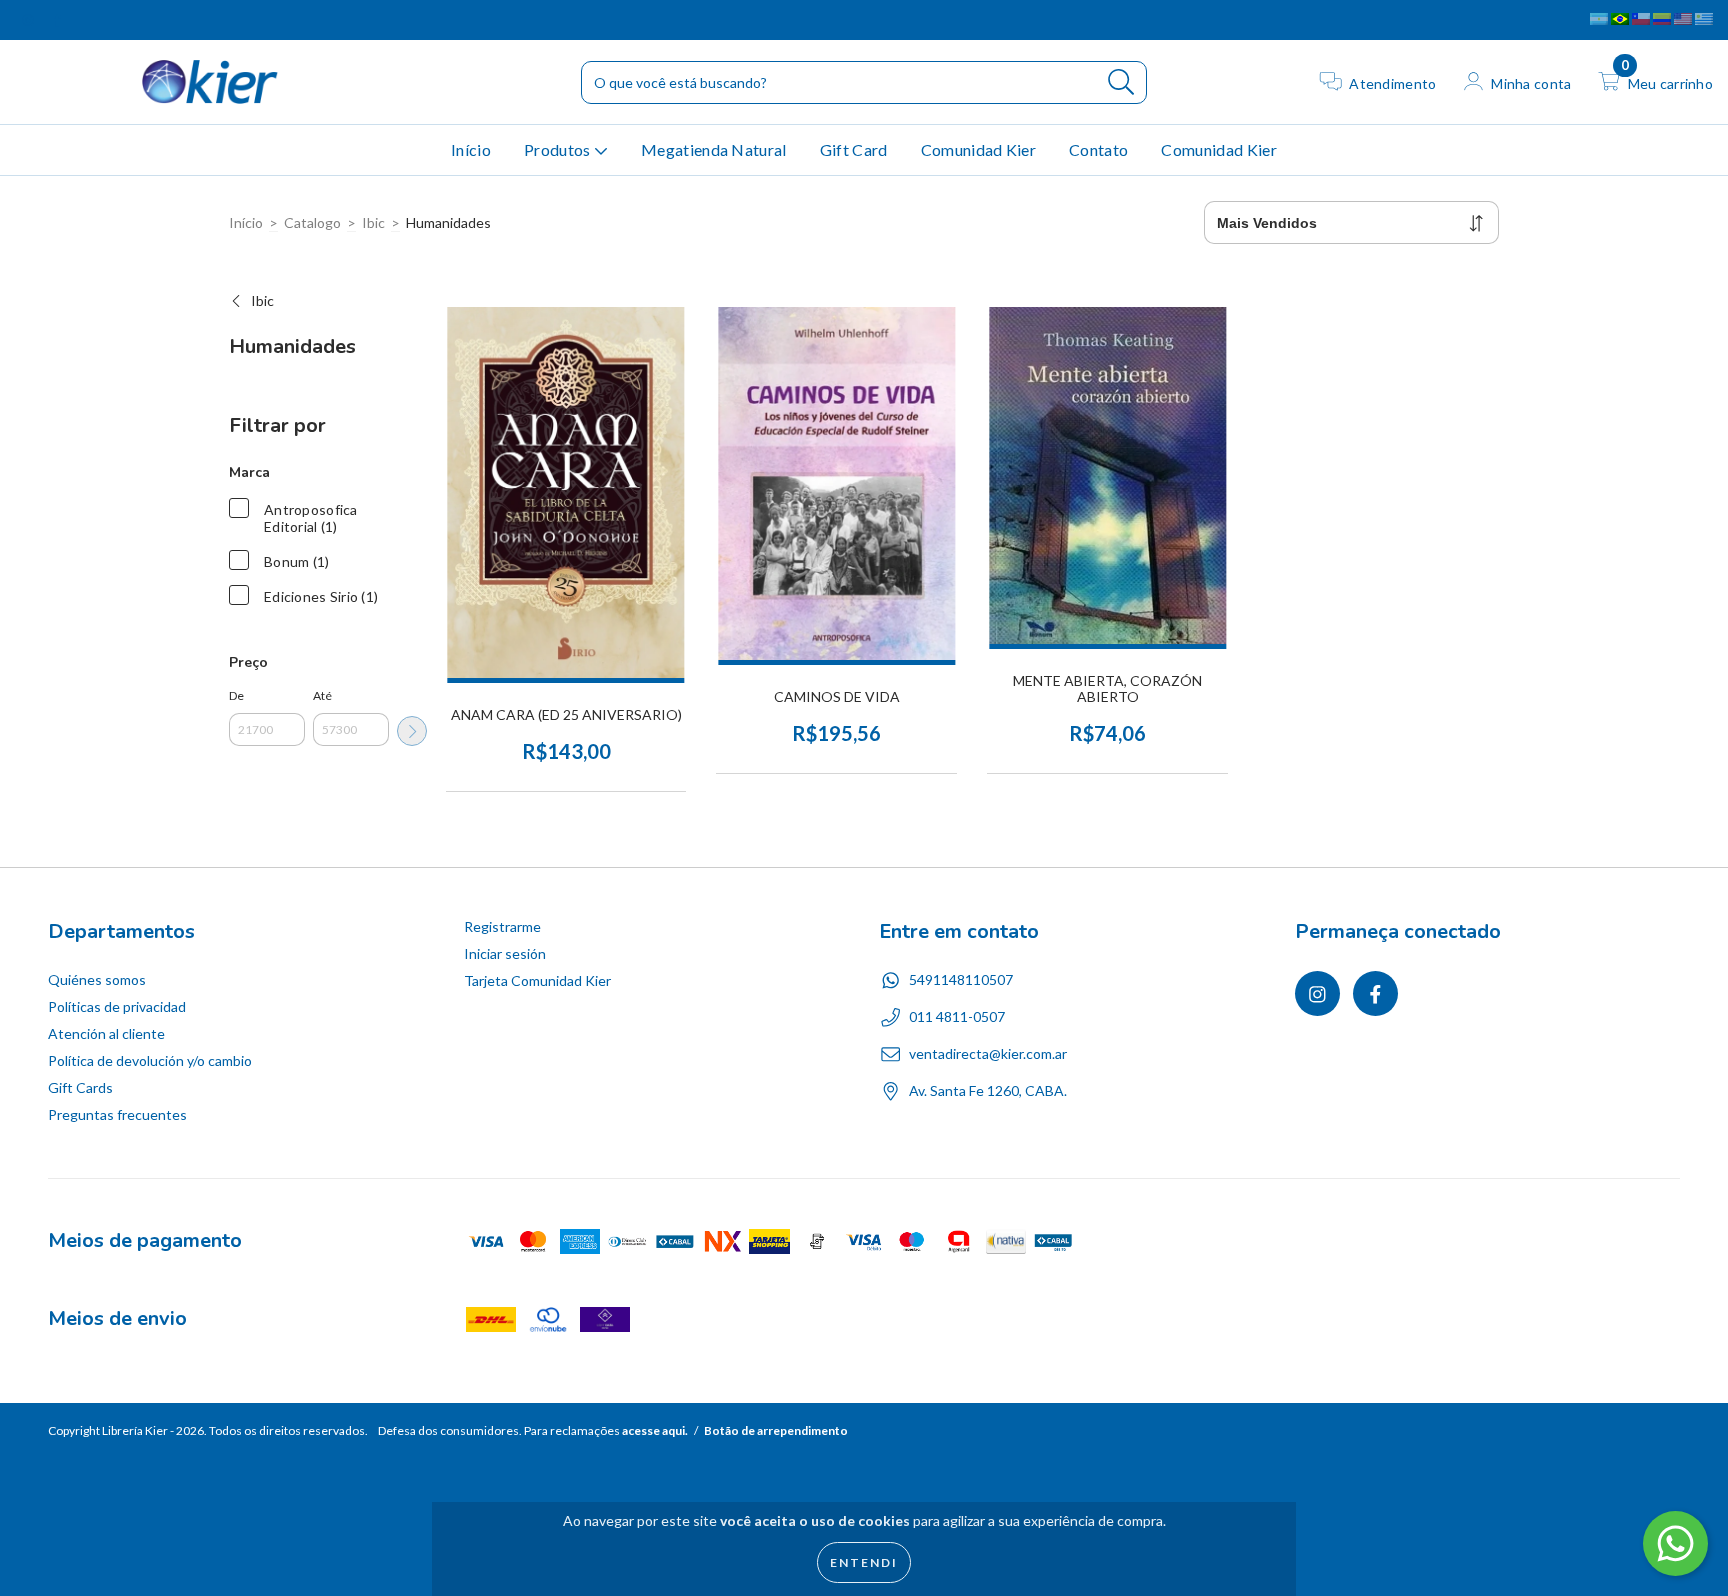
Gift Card (854, 149)
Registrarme (502, 926)
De (236, 695)
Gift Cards (80, 1087)
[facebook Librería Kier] (57, 19)
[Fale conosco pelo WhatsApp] (1675, 1543)
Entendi (864, 1562)
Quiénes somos (97, 979)
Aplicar (412, 731)
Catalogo (312, 222)
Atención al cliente (106, 1033)
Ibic (373, 222)
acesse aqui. (655, 1430)
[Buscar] (1121, 82)
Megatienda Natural (714, 149)
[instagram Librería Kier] (29, 19)
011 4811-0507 (957, 1016)
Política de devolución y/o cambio (150, 1060)
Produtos (559, 149)
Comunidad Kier (978, 149)
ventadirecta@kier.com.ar (988, 1053)
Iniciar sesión (505, 953)
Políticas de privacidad (117, 1006)
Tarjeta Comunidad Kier (537, 980)
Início (471, 149)
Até (322, 695)
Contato (1098, 149)
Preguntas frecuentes (117, 1114)
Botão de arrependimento (776, 1430)
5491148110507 (961, 979)
